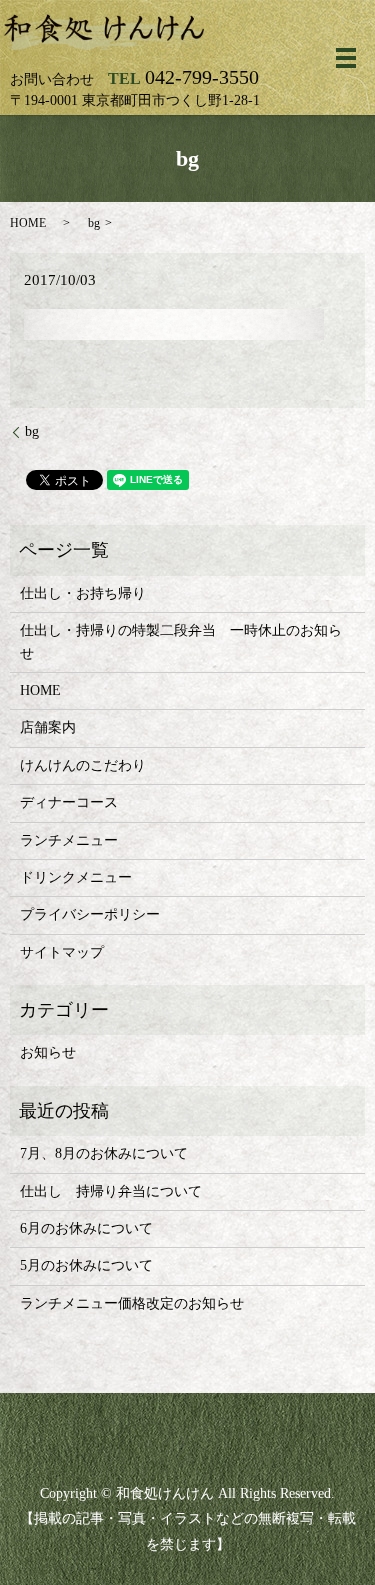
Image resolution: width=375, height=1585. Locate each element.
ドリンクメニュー (76, 877)
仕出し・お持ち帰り (83, 593)
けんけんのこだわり (83, 765)
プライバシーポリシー (90, 914)
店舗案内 (48, 727)
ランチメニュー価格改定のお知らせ (132, 1303)
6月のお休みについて (86, 1228)
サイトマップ (62, 952)
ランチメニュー (69, 840)
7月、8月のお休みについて (104, 1153)
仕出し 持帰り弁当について (111, 1191)
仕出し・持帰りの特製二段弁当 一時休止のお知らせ (181, 641)
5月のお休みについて (86, 1265)
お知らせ (48, 1052)
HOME (28, 223)
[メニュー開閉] (346, 58)
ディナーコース (69, 802)
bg (32, 431)
